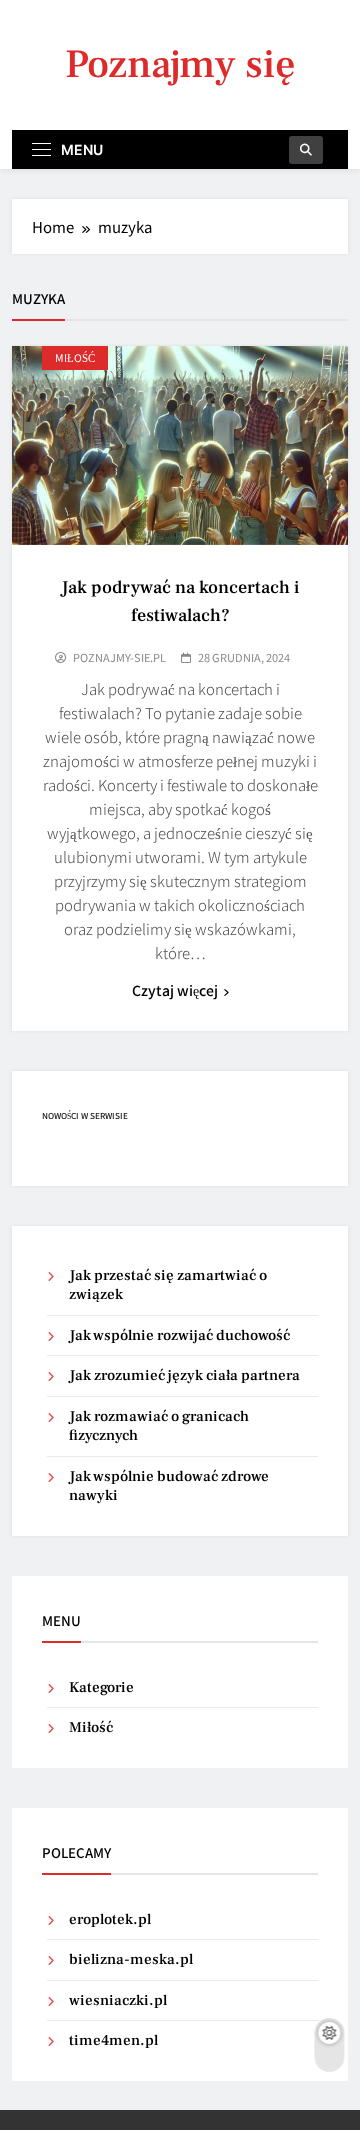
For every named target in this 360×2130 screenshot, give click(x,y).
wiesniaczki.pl (118, 2000)
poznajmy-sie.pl (119, 657)
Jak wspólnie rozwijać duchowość (179, 1335)
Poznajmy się (180, 64)
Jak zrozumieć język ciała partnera (184, 1375)
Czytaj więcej (175, 990)
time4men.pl (113, 2040)
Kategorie (101, 1687)
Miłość (75, 357)
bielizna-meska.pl (131, 1959)
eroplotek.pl (110, 1919)
